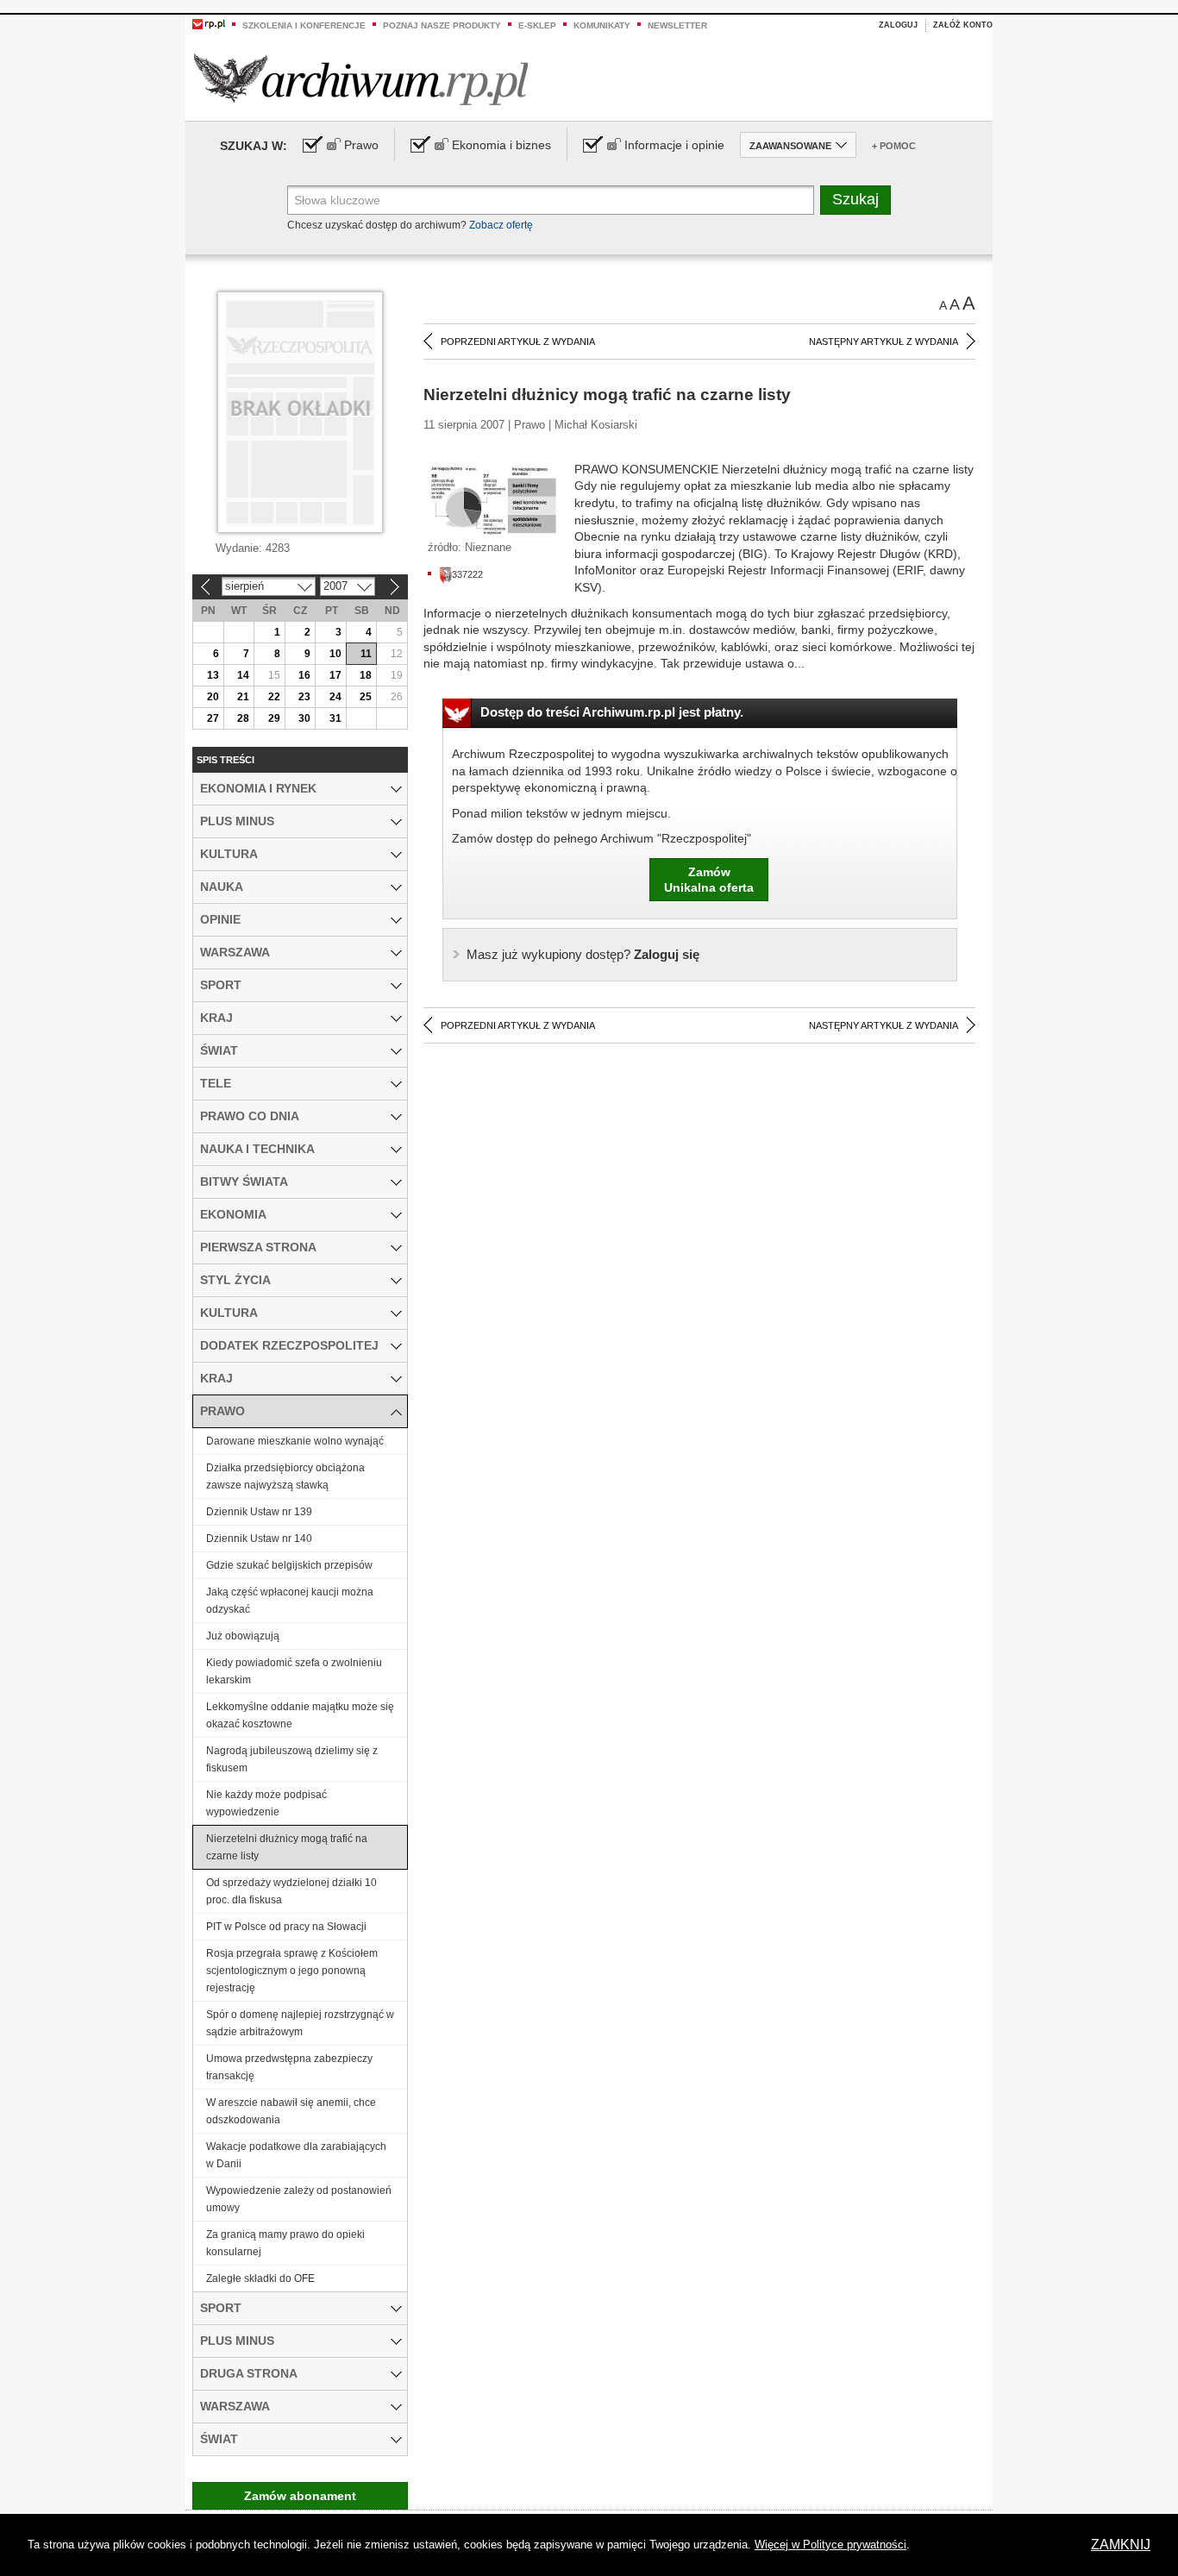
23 (304, 697)
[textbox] (551, 200)
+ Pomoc (894, 146)
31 (335, 718)
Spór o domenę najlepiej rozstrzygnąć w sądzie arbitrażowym (300, 2023)
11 (366, 654)
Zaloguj (898, 25)
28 (243, 718)
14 (243, 675)
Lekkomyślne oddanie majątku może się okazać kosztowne (300, 1715)
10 (335, 654)
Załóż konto (963, 25)
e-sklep (537, 25)
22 (274, 697)
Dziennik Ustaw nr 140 (259, 1539)
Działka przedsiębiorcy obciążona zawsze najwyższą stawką (285, 1476)
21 (243, 697)
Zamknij (1121, 2545)
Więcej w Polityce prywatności (830, 2545)
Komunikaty (602, 25)
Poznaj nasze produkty (442, 25)
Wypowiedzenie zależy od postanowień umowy (299, 2199)
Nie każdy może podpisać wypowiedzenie (266, 1803)
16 (304, 675)
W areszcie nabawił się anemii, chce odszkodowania (291, 2111)
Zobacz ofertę (501, 225)
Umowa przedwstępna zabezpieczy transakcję (289, 2067)
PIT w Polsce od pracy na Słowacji (286, 1927)
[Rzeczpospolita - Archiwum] (361, 79)
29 (274, 718)
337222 (467, 574)
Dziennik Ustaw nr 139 (259, 1512)
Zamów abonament (300, 2496)
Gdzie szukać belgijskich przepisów (289, 1565)
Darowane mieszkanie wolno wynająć (295, 1441)
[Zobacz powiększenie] (492, 500)
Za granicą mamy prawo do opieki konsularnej (285, 2243)
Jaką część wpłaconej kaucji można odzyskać (290, 1601)
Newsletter (677, 25)
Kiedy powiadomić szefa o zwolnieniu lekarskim (294, 1671)
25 (366, 697)
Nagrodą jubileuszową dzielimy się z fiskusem (292, 1759)
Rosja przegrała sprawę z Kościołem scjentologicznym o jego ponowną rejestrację (292, 1971)
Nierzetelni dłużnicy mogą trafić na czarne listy (287, 1847)
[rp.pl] (209, 23)
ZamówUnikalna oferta (709, 880)
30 (304, 718)
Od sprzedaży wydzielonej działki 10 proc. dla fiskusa (291, 1891)
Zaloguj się (583, 954)
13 (213, 675)
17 (335, 675)
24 (335, 697)
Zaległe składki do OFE (260, 2278)
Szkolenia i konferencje (304, 25)
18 (366, 675)
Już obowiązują (243, 1636)
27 (213, 718)
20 (213, 697)
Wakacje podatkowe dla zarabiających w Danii (296, 2155)
